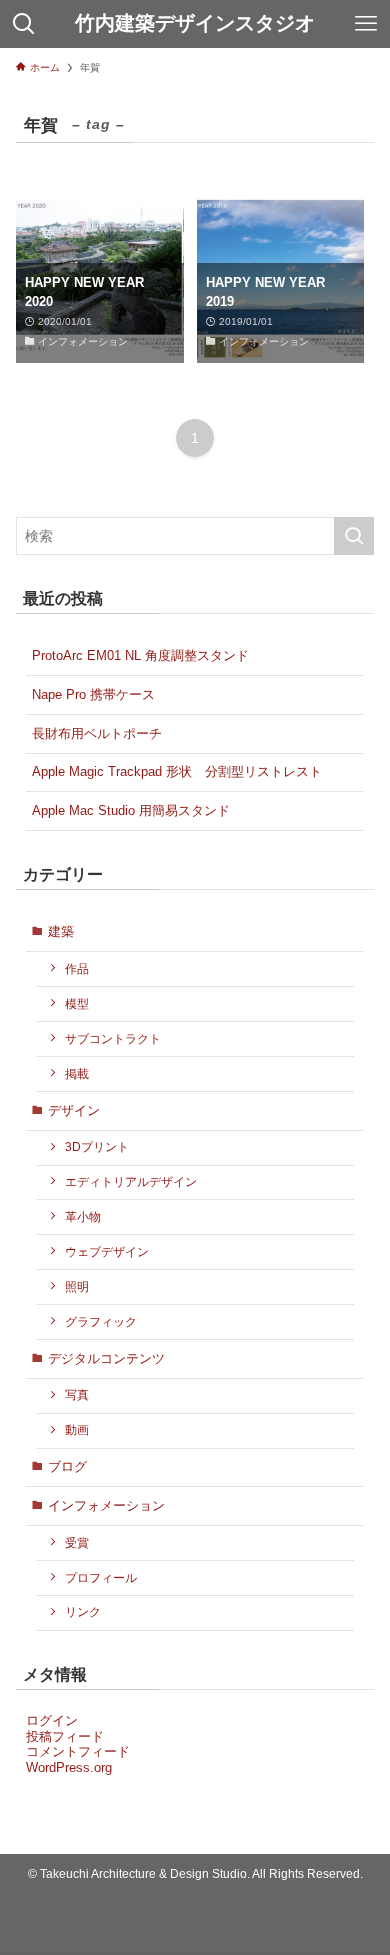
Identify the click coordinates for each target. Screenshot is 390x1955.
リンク (83, 1611)
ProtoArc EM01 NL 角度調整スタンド (140, 655)
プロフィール (101, 1577)
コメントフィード (78, 1751)
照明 (77, 1286)
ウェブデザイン (107, 1251)
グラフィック (101, 1321)
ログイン (52, 1720)
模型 (77, 1003)
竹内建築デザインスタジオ (195, 24)
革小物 (83, 1216)
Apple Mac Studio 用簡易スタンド (131, 810)
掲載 (77, 1073)
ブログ (67, 1466)
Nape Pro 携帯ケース (93, 694)
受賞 (77, 1542)
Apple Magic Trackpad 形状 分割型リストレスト (177, 771)
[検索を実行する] (354, 536)
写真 (77, 1394)
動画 (77, 1429)
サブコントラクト (113, 1038)
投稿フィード (65, 1736)
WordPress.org (69, 1767)
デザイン (74, 1110)
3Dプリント (97, 1146)
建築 (61, 931)
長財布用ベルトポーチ (97, 733)
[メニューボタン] (366, 24)
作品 (77, 968)
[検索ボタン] (24, 24)
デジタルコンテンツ (106, 1358)
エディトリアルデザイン (131, 1181)
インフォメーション (106, 1505)
